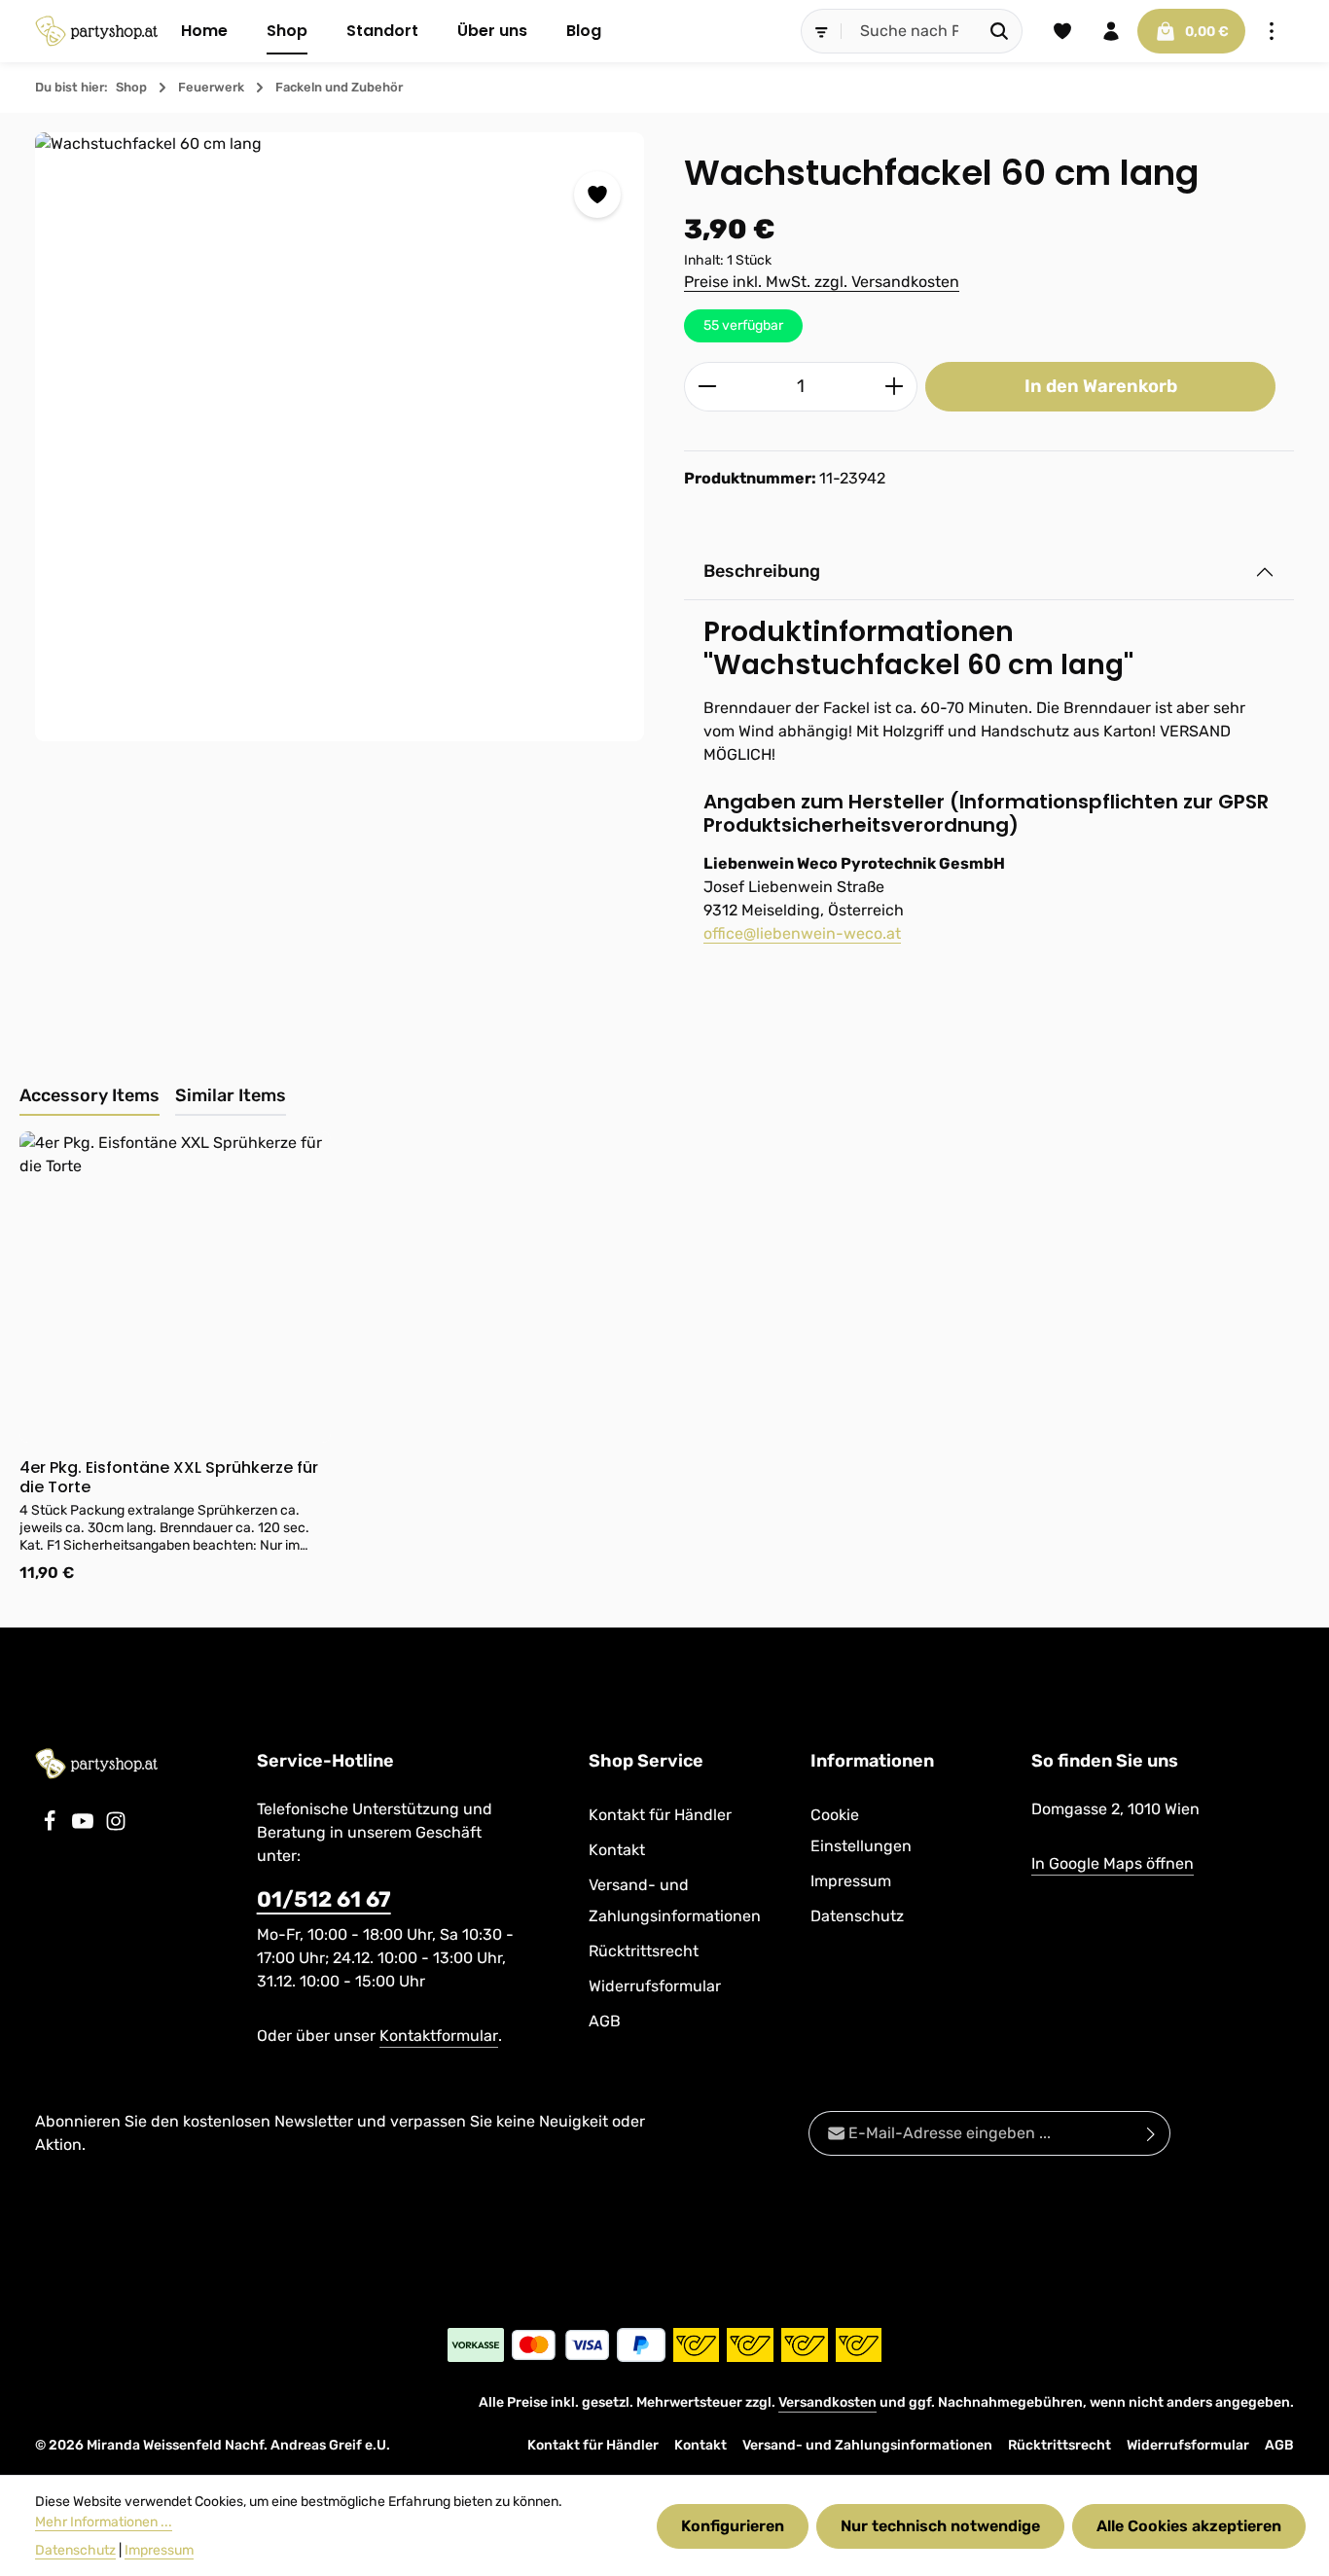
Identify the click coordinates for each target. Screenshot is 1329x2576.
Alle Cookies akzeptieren (1189, 2526)
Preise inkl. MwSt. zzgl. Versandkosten (822, 282)
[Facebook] (52, 1826)
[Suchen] (1000, 31)
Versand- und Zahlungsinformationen (675, 1900)
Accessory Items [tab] (90, 1095)
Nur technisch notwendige (940, 2526)
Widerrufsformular (655, 1986)
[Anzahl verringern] (707, 387)
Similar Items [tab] (231, 1095)
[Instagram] (116, 1826)
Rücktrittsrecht (644, 1951)
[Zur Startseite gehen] (96, 31)
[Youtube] (85, 1826)
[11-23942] (340, 437)
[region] (340, 437)
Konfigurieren (733, 2526)
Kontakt (617, 1850)
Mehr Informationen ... (104, 2522)
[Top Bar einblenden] (1272, 31)
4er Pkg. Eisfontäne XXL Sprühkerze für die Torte (169, 1478)
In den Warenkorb (1101, 386)
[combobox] (910, 31)
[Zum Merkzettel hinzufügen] (597, 195)
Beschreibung (762, 571)
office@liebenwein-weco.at (802, 933)
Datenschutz (857, 1916)
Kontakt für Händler (660, 1815)
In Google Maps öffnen (1113, 1863)
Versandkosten (827, 2402)
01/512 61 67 (324, 1899)
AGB (605, 2021)
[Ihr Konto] (1111, 31)
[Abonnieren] (1151, 2133)
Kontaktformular (439, 2036)
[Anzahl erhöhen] (895, 387)
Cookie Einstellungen (861, 1830)
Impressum (851, 1881)
